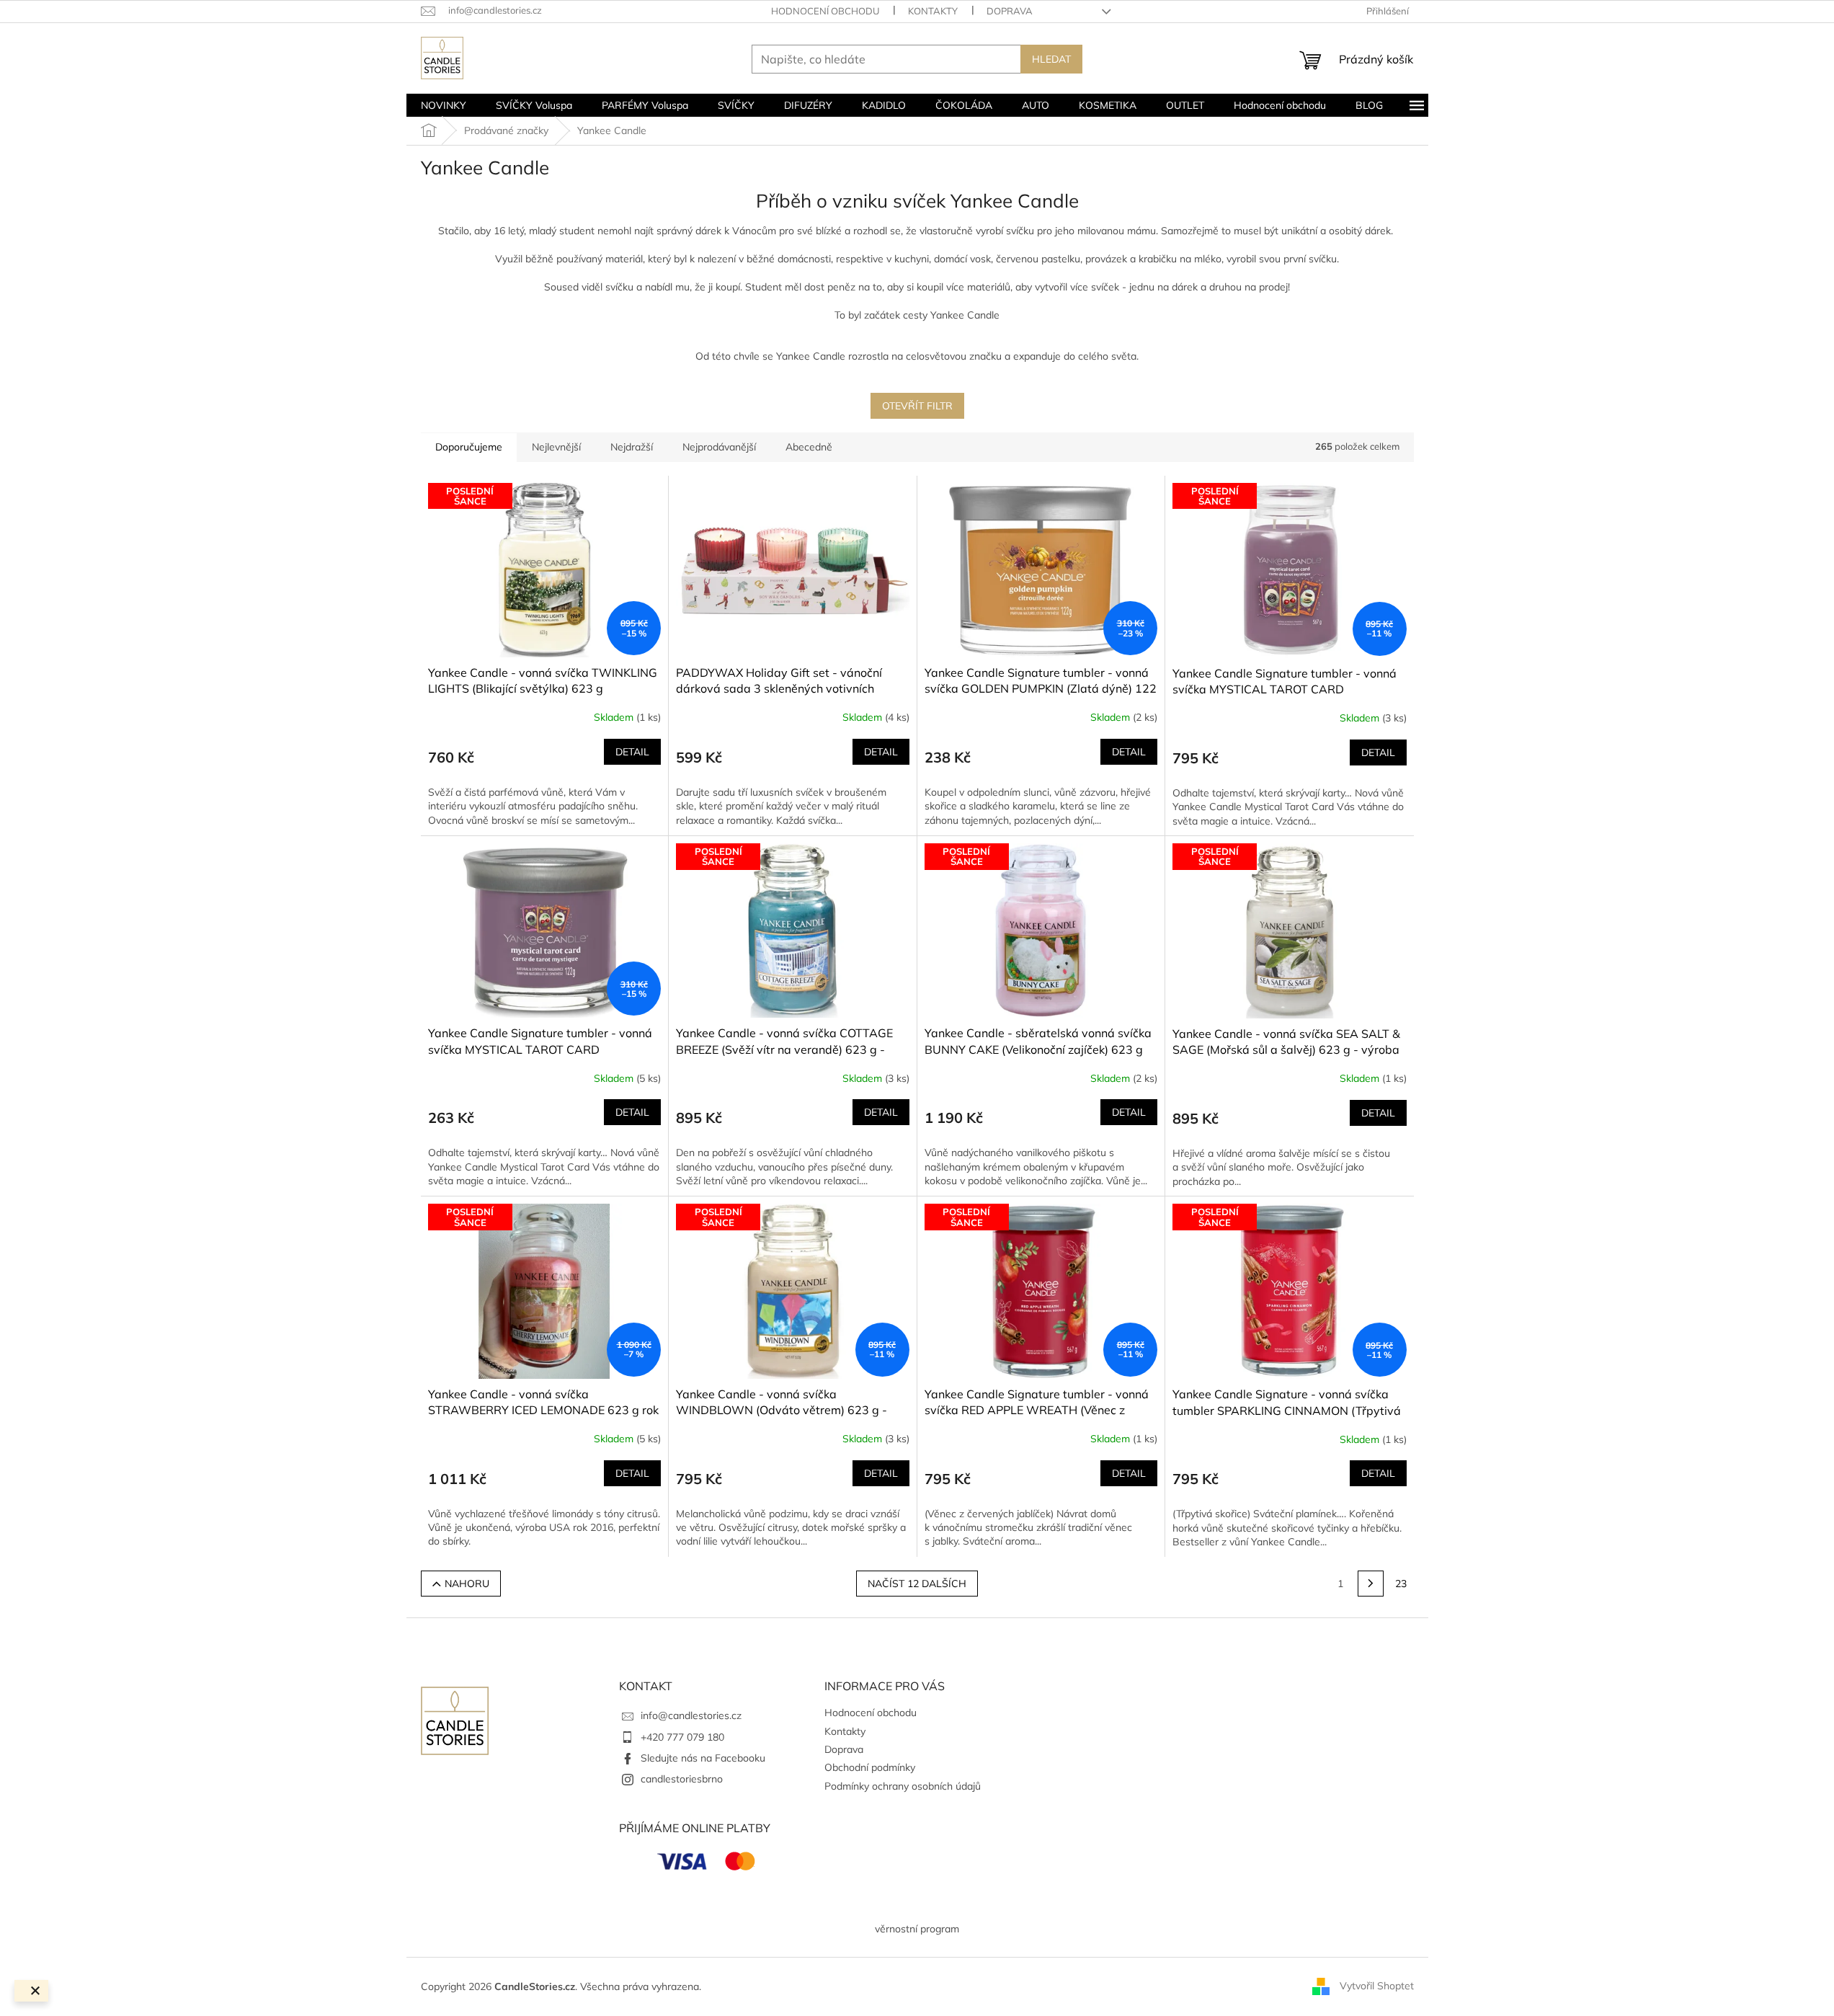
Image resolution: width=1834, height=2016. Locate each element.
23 (1401, 1584)
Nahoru (467, 1584)
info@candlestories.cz (691, 1715)
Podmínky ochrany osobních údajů (903, 1786)
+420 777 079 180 (682, 1737)
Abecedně (809, 447)
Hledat (1051, 59)
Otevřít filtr (917, 406)
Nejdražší (632, 447)
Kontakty (933, 11)
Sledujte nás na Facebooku (703, 1758)
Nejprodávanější (719, 447)
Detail (632, 752)
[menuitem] (444, 105)
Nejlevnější (556, 447)
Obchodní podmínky (870, 1767)
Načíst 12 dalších (917, 1584)
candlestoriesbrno (682, 1779)
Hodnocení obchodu (825, 11)
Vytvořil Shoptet (1377, 1986)
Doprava (1010, 11)
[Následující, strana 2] (1371, 1584)
